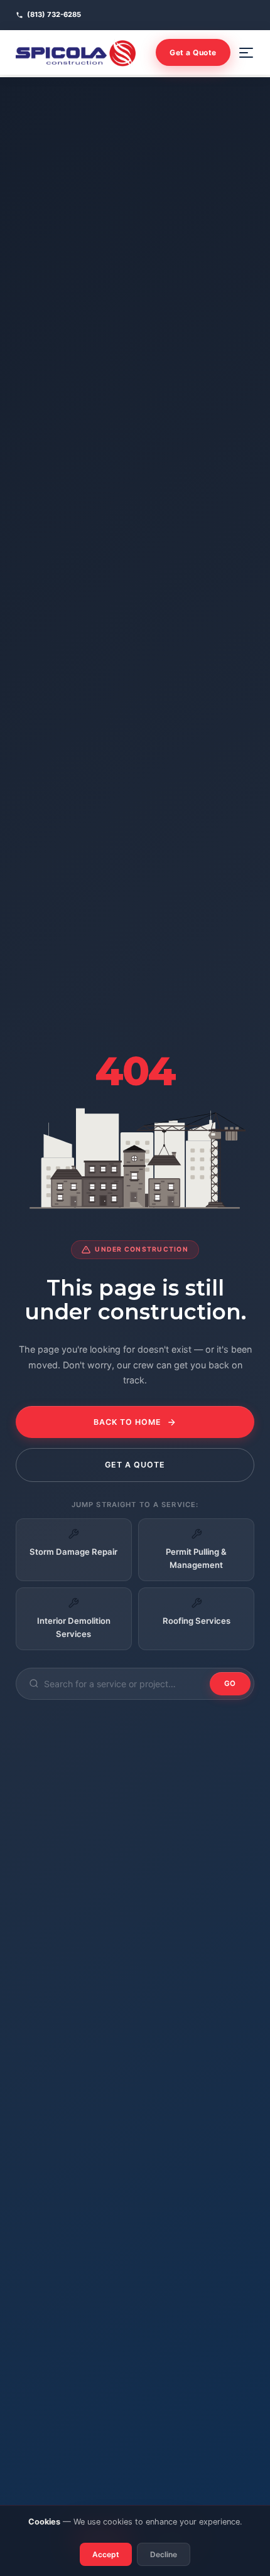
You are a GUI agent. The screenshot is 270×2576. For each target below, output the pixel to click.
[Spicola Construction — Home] (76, 53)
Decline (164, 2554)
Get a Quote (193, 52)
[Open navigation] (246, 53)
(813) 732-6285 (54, 14)
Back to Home (127, 1422)
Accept (106, 2554)
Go (230, 1683)
